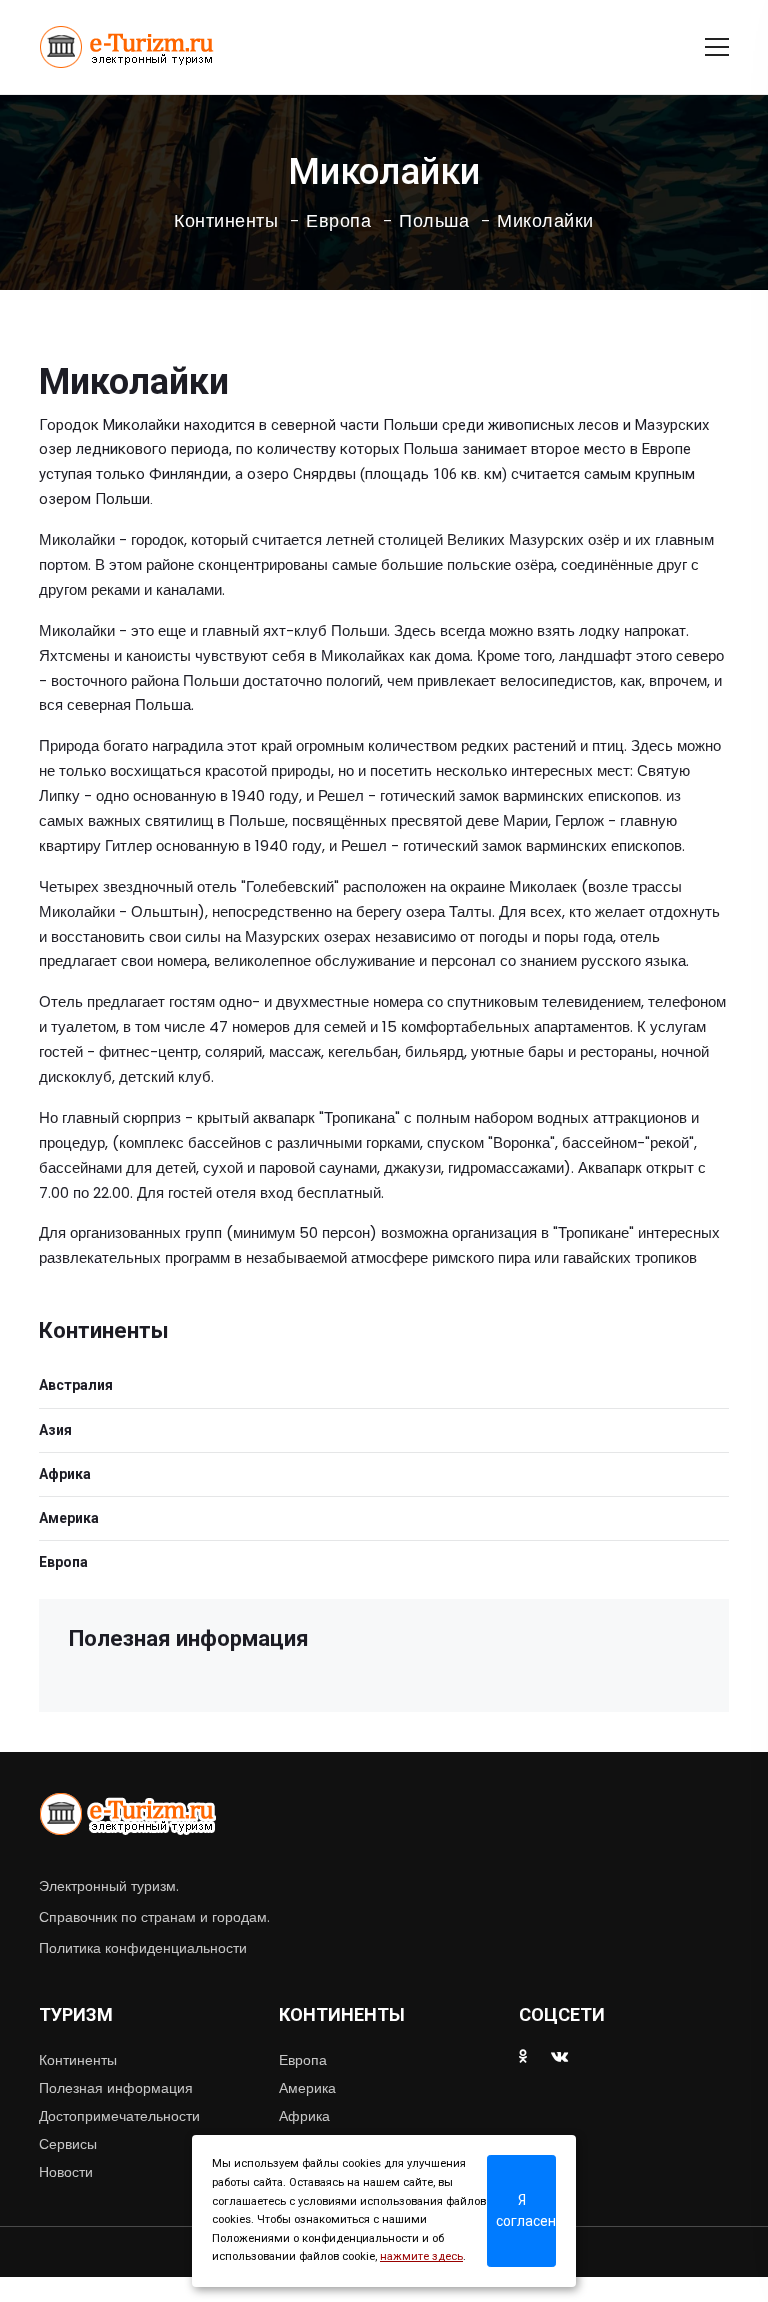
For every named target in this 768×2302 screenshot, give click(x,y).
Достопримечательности (119, 2116)
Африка (65, 1474)
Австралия (76, 1385)
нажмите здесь (421, 2256)
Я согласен (526, 2210)
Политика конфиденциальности (143, 1948)
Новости (66, 2172)
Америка (69, 1518)
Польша (434, 221)
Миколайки (545, 221)
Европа (338, 221)
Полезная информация (116, 2088)
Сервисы (68, 2144)
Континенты (226, 221)
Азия (55, 1430)
